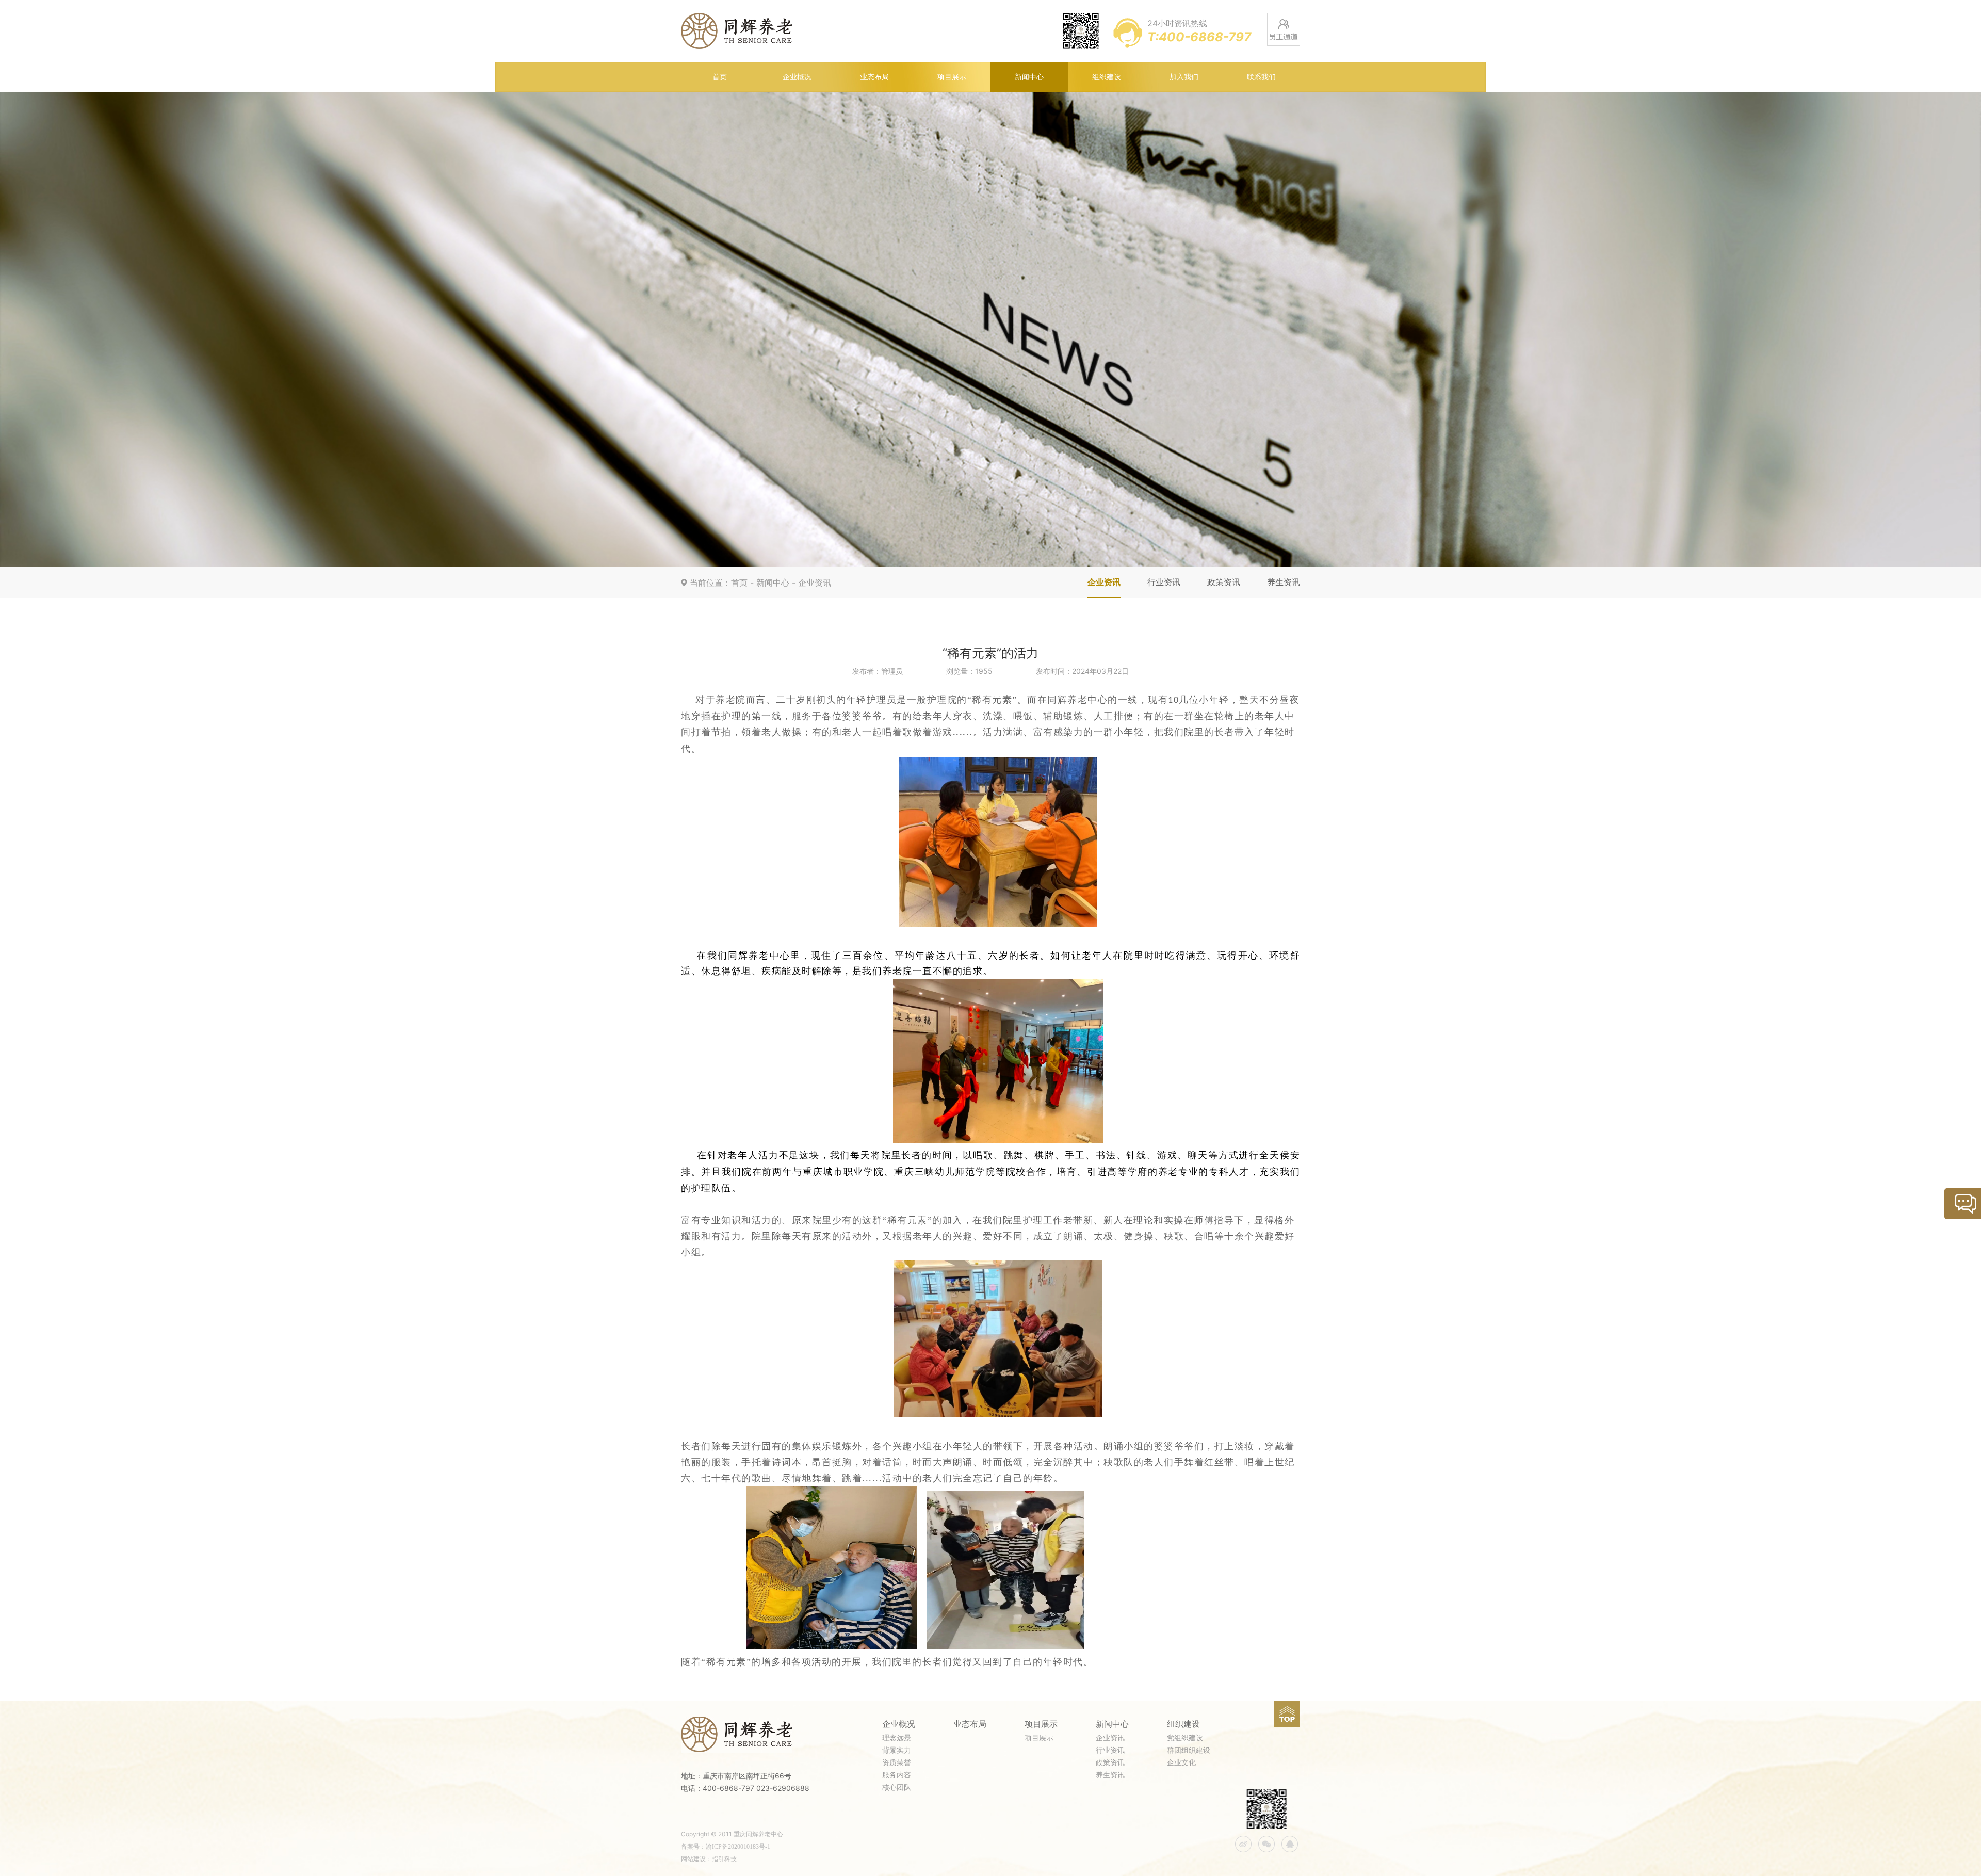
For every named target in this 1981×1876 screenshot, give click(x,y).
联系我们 (1261, 77)
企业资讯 (815, 583)
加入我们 (1184, 77)
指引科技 (724, 1859)
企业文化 (1181, 1763)
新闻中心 (1029, 77)
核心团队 (897, 1788)
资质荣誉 (897, 1763)
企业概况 (797, 77)
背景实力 (897, 1750)
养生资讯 (1284, 582)
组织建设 (1107, 77)
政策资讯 (1224, 582)
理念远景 (897, 1738)
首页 (720, 77)
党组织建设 (1185, 1738)
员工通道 (1284, 29)
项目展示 (952, 77)
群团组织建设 (1189, 1750)
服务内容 (897, 1775)
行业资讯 (1164, 582)
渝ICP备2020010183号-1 (738, 1847)
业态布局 (874, 77)
